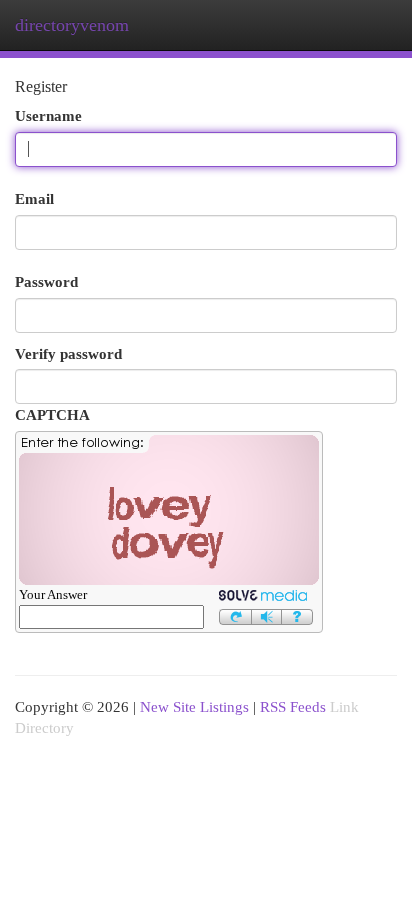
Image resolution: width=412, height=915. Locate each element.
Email (34, 198)
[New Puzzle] (235, 615)
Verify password (68, 353)
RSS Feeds (293, 706)
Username (48, 115)
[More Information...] (297, 615)
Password (46, 281)
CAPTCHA (52, 414)
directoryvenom (72, 25)
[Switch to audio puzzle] (267, 615)
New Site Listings (194, 706)
